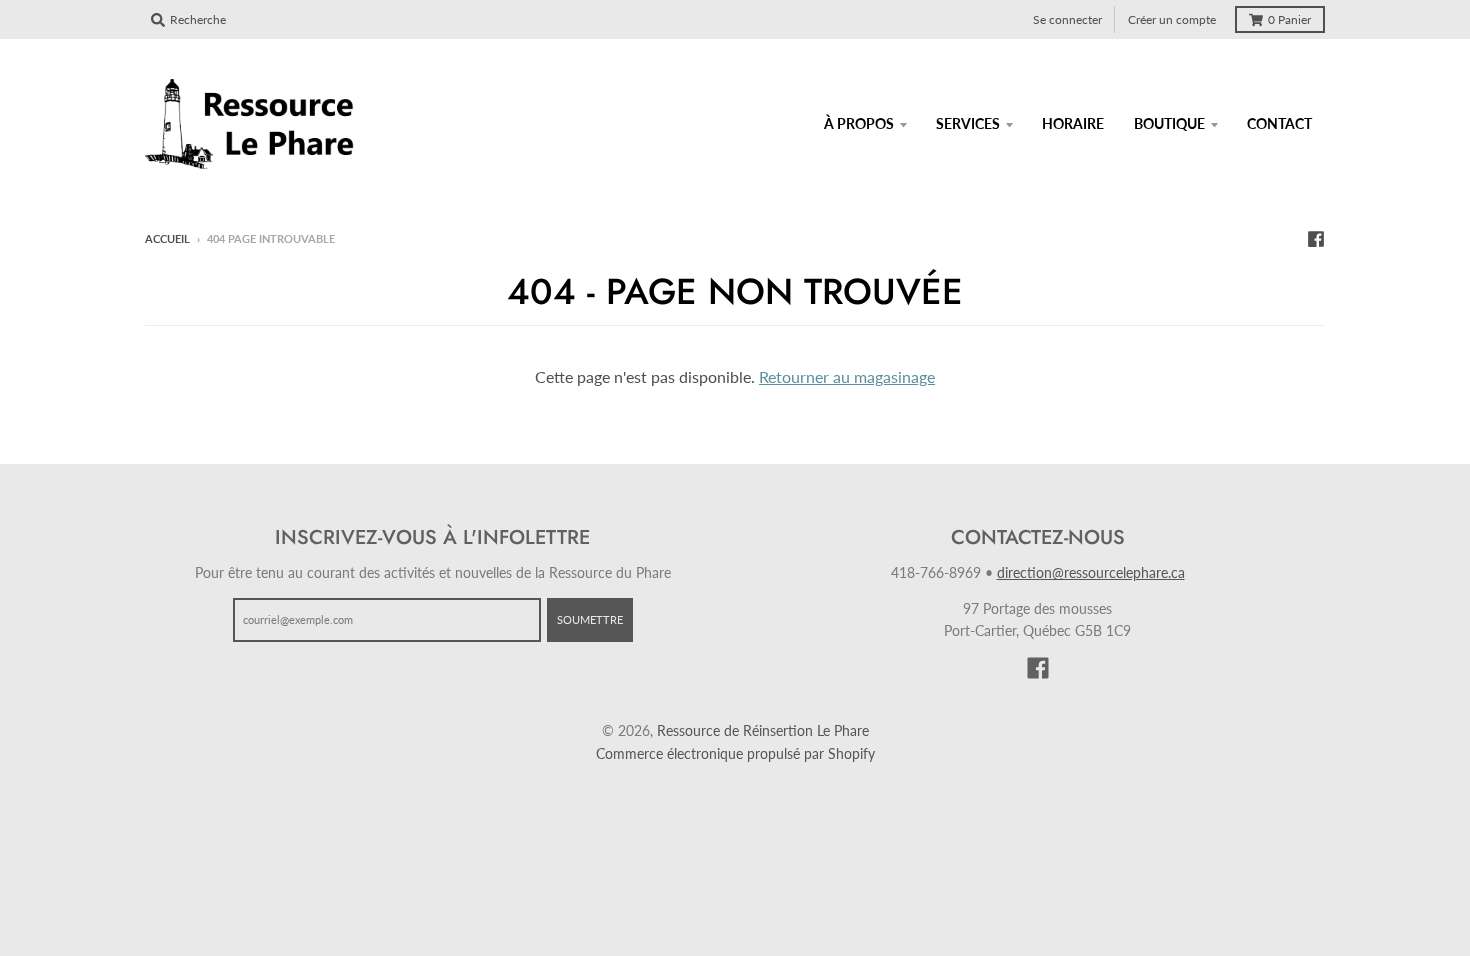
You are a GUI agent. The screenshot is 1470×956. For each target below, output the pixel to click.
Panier (1289, 19)
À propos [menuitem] (859, 123)
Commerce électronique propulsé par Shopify (735, 753)
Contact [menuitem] (1279, 123)
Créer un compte (1172, 19)
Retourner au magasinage (847, 376)
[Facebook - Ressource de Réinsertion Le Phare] (1316, 238)
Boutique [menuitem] (1169, 123)
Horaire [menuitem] (1073, 123)
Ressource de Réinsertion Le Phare (763, 730)
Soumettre (590, 619)
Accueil (167, 238)
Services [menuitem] (968, 123)
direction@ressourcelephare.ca (1091, 572)
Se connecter (1067, 19)
